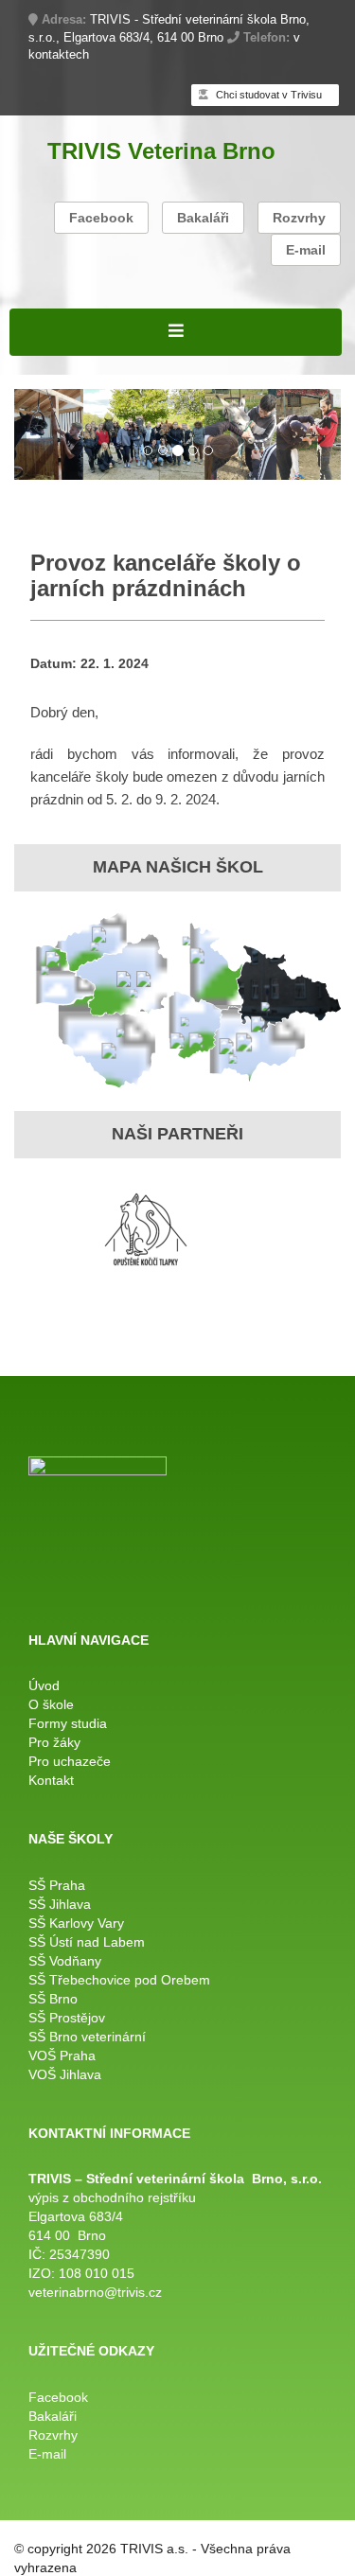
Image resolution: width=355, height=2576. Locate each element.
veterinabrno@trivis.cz (95, 2292)
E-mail (306, 250)
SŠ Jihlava (60, 1904)
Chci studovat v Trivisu (267, 95)
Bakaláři (203, 218)
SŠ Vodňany (65, 1961)
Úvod (44, 1685)
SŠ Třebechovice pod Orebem (119, 1980)
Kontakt (51, 1780)
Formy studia (68, 1723)
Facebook (101, 218)
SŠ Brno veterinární (87, 2037)
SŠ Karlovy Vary (76, 1923)
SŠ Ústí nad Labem (87, 1942)
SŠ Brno (53, 1999)
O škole (51, 1704)
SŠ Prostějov (67, 2018)
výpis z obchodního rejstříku (112, 2197)
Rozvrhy (299, 218)
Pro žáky (54, 1742)
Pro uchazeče (70, 1761)
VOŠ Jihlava (65, 2074)
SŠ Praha (57, 1885)
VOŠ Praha (62, 2056)
